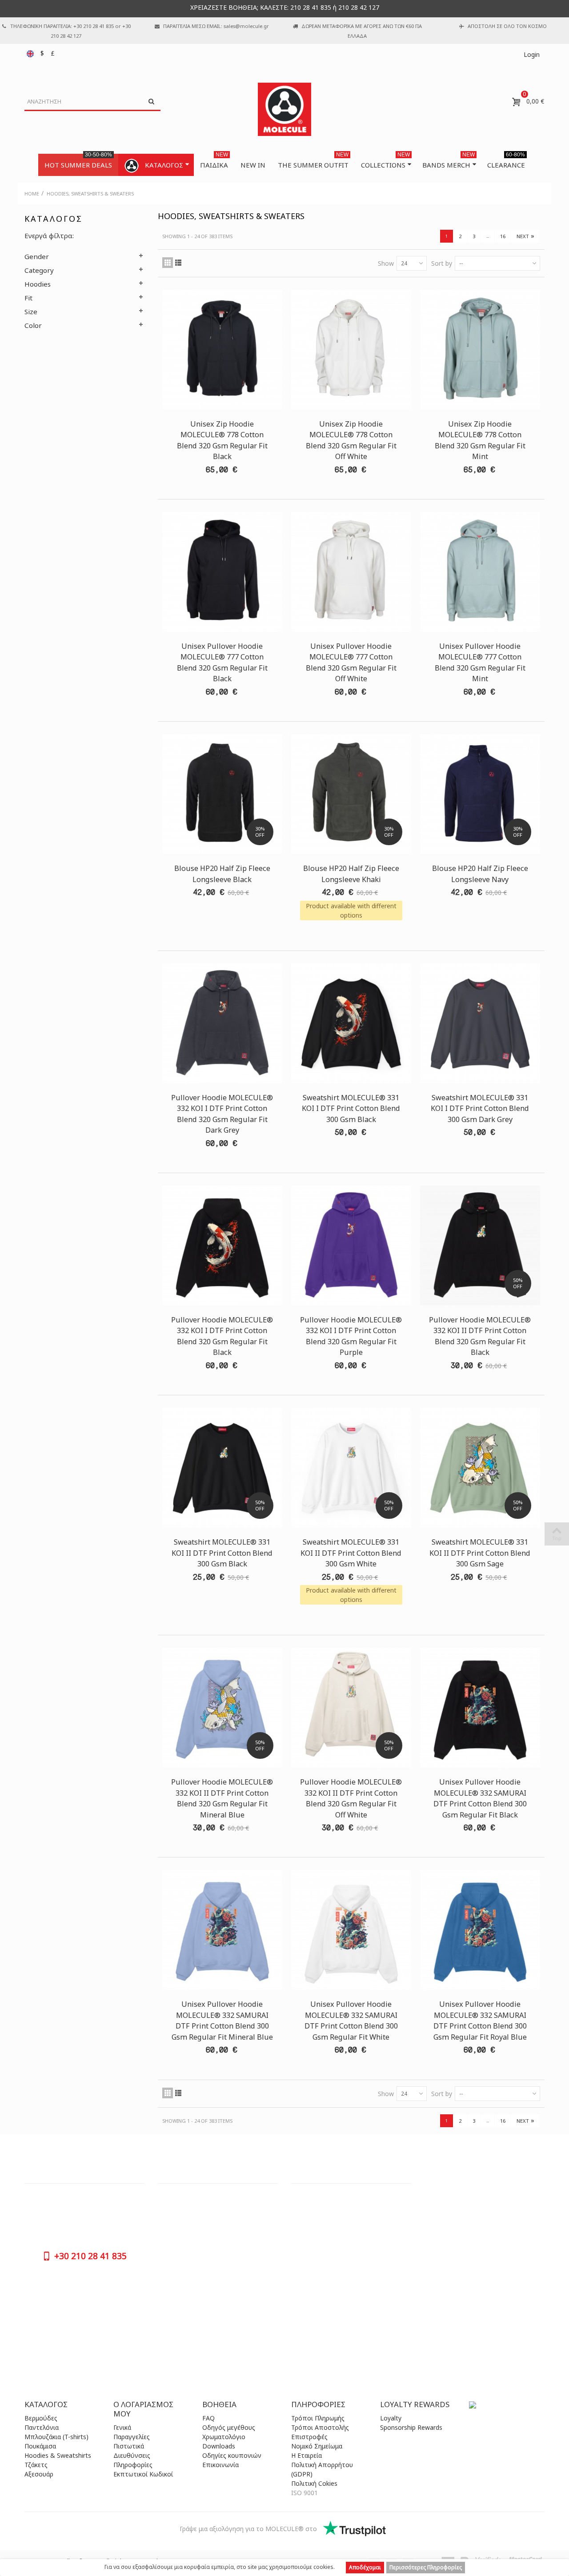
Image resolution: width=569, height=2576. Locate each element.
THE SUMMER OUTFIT (313, 162)
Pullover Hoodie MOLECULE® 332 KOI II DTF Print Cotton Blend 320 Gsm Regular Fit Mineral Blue (222, 1798)
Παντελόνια (42, 2427)
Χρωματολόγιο (224, 2437)
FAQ (208, 2418)
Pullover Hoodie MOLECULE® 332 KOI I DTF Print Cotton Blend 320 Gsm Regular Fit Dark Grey (222, 1114)
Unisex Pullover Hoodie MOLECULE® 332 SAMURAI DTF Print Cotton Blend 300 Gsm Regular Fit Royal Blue (480, 2020)
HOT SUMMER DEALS (78, 162)
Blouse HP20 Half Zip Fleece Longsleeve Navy (480, 874)
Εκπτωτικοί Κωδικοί (143, 2474)
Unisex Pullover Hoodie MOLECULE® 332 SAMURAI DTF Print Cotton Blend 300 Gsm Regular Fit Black (480, 1798)
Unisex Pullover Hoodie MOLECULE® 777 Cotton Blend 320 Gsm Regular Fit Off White (351, 662)
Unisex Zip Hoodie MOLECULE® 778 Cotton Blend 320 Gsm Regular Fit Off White (351, 440)
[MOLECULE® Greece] (284, 109)
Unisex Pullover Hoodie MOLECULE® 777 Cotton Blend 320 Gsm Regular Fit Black (222, 662)
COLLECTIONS (385, 162)
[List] (178, 263)
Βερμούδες (41, 2418)
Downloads (219, 2446)
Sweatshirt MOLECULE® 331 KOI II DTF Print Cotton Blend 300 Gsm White (351, 1553)
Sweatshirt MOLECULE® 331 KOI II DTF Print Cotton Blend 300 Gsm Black (222, 1553)
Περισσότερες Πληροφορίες (426, 2567)
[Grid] (168, 263)
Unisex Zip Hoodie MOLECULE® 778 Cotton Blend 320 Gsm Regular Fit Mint (480, 440)
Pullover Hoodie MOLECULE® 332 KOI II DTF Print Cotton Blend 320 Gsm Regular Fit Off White (351, 1798)
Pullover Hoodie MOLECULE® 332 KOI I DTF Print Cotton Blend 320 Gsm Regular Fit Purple (351, 1336)
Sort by (442, 263)
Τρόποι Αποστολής (320, 2427)
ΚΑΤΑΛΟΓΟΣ (164, 165)
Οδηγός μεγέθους (229, 2427)
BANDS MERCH (449, 162)
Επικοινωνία (220, 2465)
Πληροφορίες (133, 2465)
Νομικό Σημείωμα (317, 2446)
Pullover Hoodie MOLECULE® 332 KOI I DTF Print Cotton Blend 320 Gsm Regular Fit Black (222, 1336)
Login (532, 54)
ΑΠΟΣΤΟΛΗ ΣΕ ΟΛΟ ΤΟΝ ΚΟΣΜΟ (507, 26)
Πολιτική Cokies (314, 2483)
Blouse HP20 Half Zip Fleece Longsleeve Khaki (351, 874)
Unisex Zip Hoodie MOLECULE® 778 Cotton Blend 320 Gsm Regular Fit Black (222, 440)
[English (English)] (31, 53)
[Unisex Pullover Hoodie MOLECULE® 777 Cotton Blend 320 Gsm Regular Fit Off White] (351, 572)
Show (386, 263)
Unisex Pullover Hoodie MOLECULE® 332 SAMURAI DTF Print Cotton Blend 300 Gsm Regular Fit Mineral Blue (222, 2020)
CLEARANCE (506, 162)
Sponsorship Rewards (411, 2427)
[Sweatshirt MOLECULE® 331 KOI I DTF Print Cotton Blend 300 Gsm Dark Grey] (480, 1023)
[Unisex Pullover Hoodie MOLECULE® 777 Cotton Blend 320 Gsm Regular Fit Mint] (480, 572)
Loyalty (391, 2418)
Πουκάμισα (40, 2446)
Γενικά (122, 2427)
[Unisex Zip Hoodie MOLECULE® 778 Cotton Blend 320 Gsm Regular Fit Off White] (351, 350)
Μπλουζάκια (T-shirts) (56, 2437)
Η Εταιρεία (307, 2455)
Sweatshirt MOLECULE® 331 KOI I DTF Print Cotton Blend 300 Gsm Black (351, 1108)
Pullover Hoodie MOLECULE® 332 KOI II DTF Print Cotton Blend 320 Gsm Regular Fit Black (480, 1336)
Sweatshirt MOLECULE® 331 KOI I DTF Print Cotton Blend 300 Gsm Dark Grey (480, 1108)
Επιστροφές (309, 2437)
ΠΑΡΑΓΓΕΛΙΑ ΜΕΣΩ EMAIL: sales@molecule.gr (216, 26)
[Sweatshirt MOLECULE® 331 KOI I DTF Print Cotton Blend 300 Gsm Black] (351, 1023)
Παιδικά (214, 162)
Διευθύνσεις (132, 2455)
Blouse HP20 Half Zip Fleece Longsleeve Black (222, 874)
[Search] (151, 102)
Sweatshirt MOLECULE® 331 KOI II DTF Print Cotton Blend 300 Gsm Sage (480, 1553)
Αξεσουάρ (39, 2474)
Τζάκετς (36, 2465)
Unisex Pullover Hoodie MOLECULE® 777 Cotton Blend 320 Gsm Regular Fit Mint (480, 662)
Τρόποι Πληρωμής (318, 2418)
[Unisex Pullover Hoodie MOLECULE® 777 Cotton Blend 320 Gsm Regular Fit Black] (222, 572)
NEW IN (253, 165)
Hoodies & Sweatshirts (58, 2455)
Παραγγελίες (132, 2437)
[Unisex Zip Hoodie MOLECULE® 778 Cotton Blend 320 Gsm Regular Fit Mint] (480, 350)
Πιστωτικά (129, 2446)
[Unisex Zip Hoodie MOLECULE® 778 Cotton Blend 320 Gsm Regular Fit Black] (222, 350)
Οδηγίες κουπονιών (232, 2455)
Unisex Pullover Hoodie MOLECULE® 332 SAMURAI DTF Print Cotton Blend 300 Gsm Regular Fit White (351, 2020)
